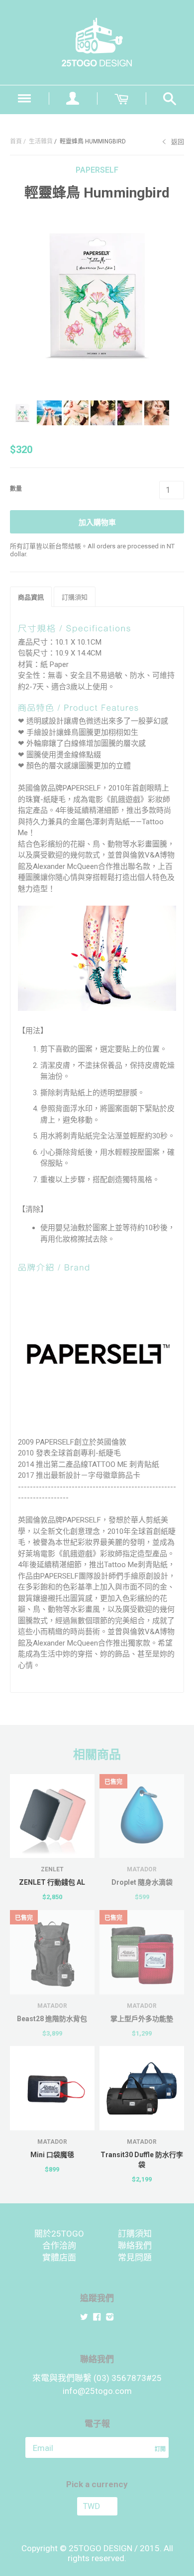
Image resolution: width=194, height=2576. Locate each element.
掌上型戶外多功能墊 (142, 2019)
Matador (142, 1869)
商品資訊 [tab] (31, 597)
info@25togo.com (97, 2391)
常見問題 (135, 2257)
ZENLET (52, 1869)
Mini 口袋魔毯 (52, 2155)
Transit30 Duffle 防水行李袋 (142, 2160)
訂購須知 (135, 2234)
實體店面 (59, 2257)
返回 (178, 142)
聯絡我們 (135, 2246)
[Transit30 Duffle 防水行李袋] (142, 2088)
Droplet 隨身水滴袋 (142, 1882)
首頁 (16, 141)
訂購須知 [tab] (75, 597)
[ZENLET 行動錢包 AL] (52, 1816)
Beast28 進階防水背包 (52, 2019)
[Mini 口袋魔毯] (52, 2088)
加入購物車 (97, 523)
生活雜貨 (41, 141)
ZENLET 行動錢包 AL (52, 1882)
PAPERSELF (97, 170)
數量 (16, 489)
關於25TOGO (59, 2234)
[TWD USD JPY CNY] (97, 2506)
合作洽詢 (59, 2246)
